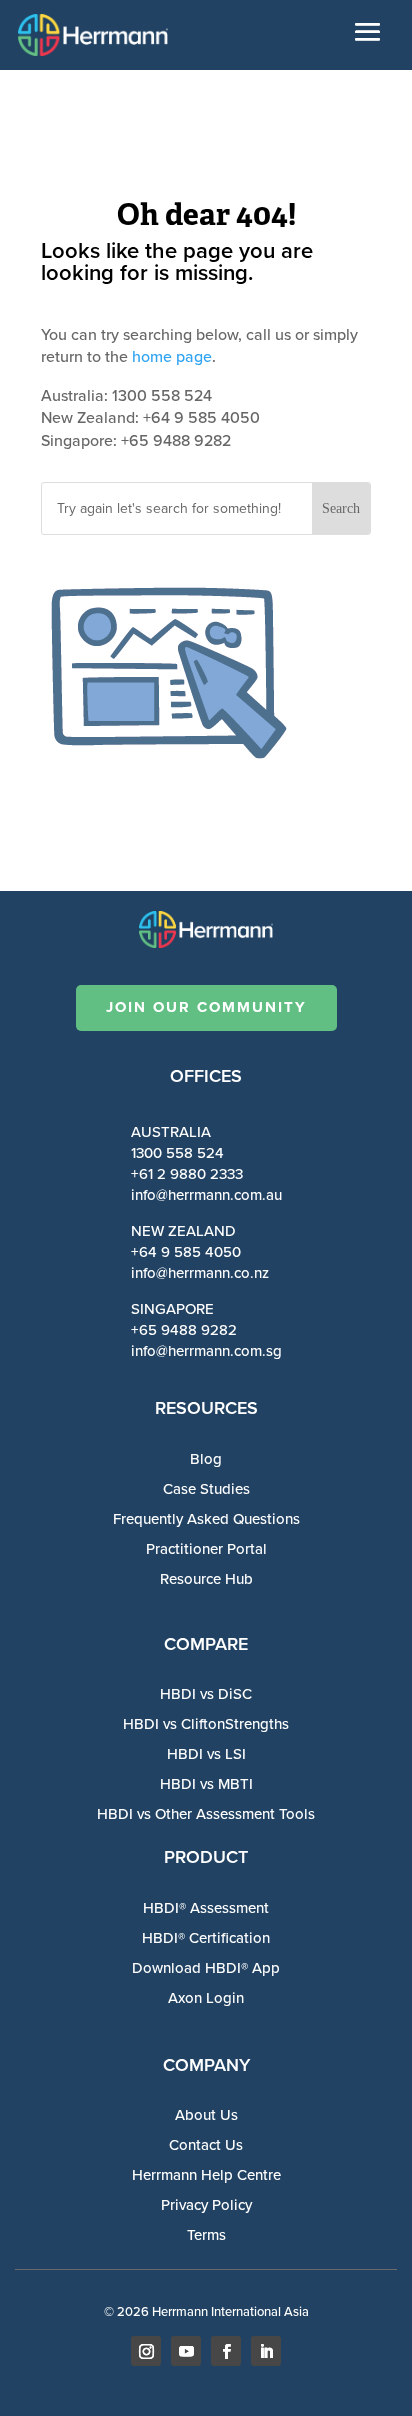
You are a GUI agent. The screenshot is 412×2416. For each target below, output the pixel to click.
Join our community (206, 1007)
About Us (206, 2115)
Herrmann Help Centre (206, 2175)
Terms (206, 2235)
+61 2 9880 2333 (187, 1174)
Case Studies (206, 1489)
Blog (206, 1459)
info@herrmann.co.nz (200, 1273)
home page (172, 356)
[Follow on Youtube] (186, 2351)
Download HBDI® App (206, 1968)
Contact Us (206, 2145)
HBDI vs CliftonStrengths (206, 1724)
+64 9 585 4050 (186, 1252)
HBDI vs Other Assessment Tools (206, 1814)
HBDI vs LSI (206, 1754)
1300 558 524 (177, 1153)
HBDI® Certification (206, 1938)
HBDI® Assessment (206, 1908)
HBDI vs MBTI (206, 1784)
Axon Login (206, 1998)
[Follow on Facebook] (226, 2351)
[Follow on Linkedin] (266, 2351)
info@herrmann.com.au (206, 1195)
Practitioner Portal (206, 1549)
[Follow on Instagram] (146, 2351)
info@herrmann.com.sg (206, 1351)
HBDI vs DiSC (206, 1694)
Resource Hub (206, 1579)
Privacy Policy (206, 2205)
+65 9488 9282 (184, 1330)
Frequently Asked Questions (206, 1519)
